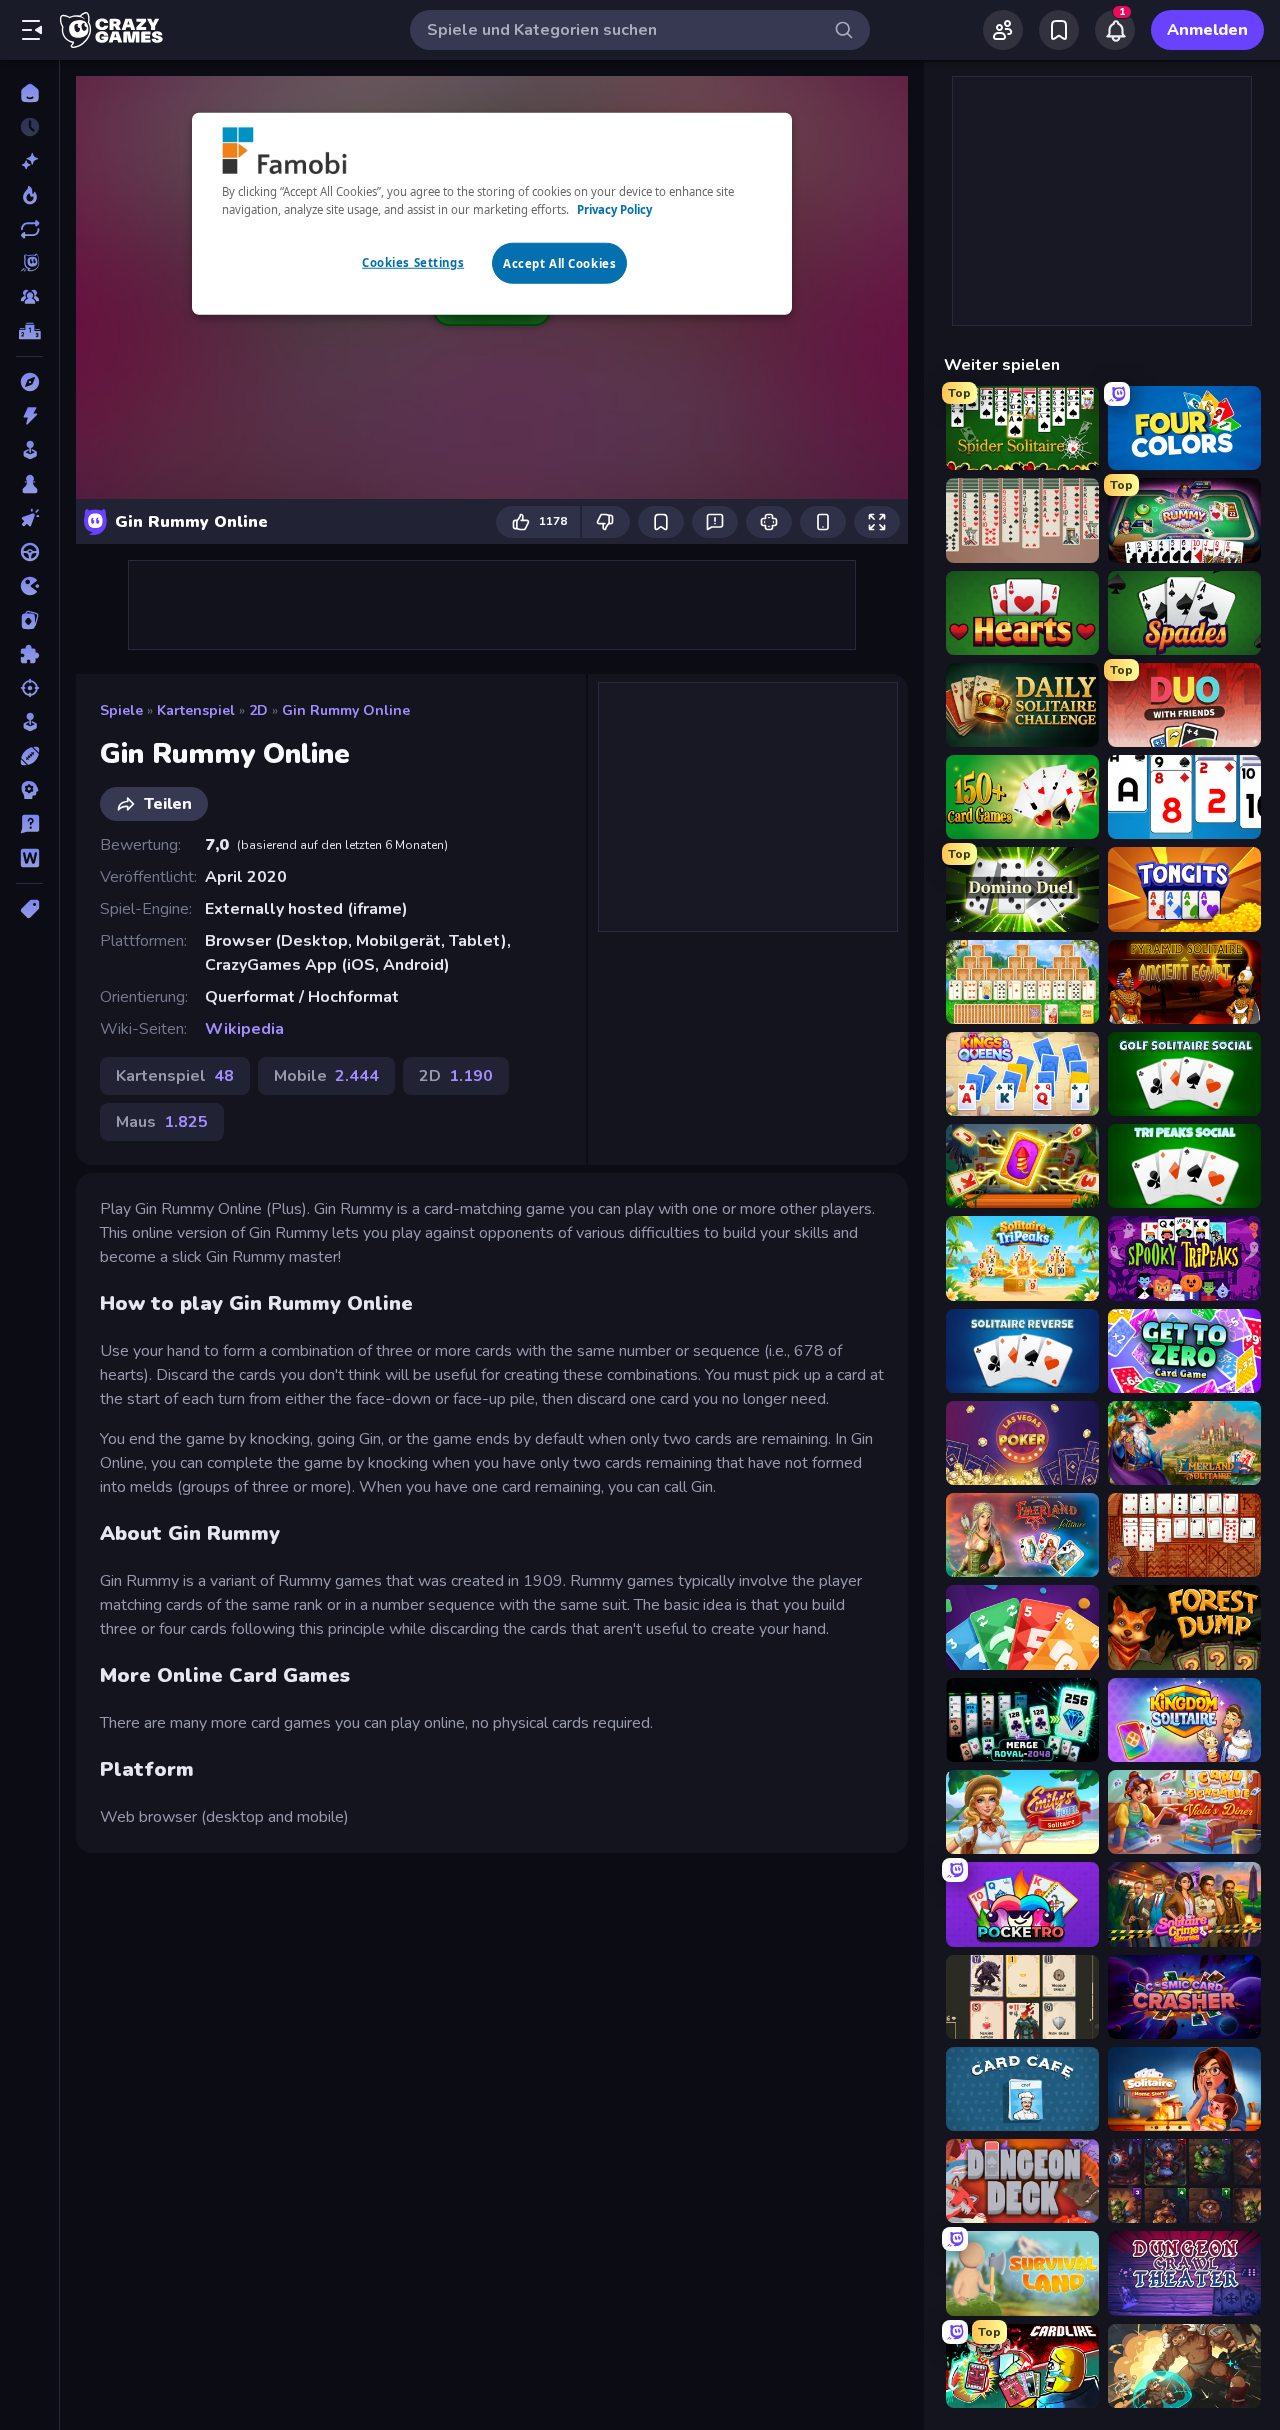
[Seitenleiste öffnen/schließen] (32, 30)
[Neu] (29, 161)
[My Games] (1059, 30)
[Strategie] (29, 790)
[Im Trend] (29, 195)
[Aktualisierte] (29, 229)
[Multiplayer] (29, 297)
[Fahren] (29, 552)
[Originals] (29, 263)
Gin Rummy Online (346, 710)
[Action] (29, 416)
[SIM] (29, 722)
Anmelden (1207, 30)
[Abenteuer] (29, 382)
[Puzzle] (29, 654)
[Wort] (29, 858)
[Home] (29, 93)
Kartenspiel (196, 710)
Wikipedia (244, 1029)
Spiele (121, 710)
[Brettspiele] (29, 484)
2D (258, 710)
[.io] (29, 586)
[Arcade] (29, 450)
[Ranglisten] (29, 331)
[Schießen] (29, 688)
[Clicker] (29, 518)
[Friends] (1003, 30)
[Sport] (29, 756)
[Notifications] (1115, 30)
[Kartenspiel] (29, 620)
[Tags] (29, 909)
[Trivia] (29, 824)
